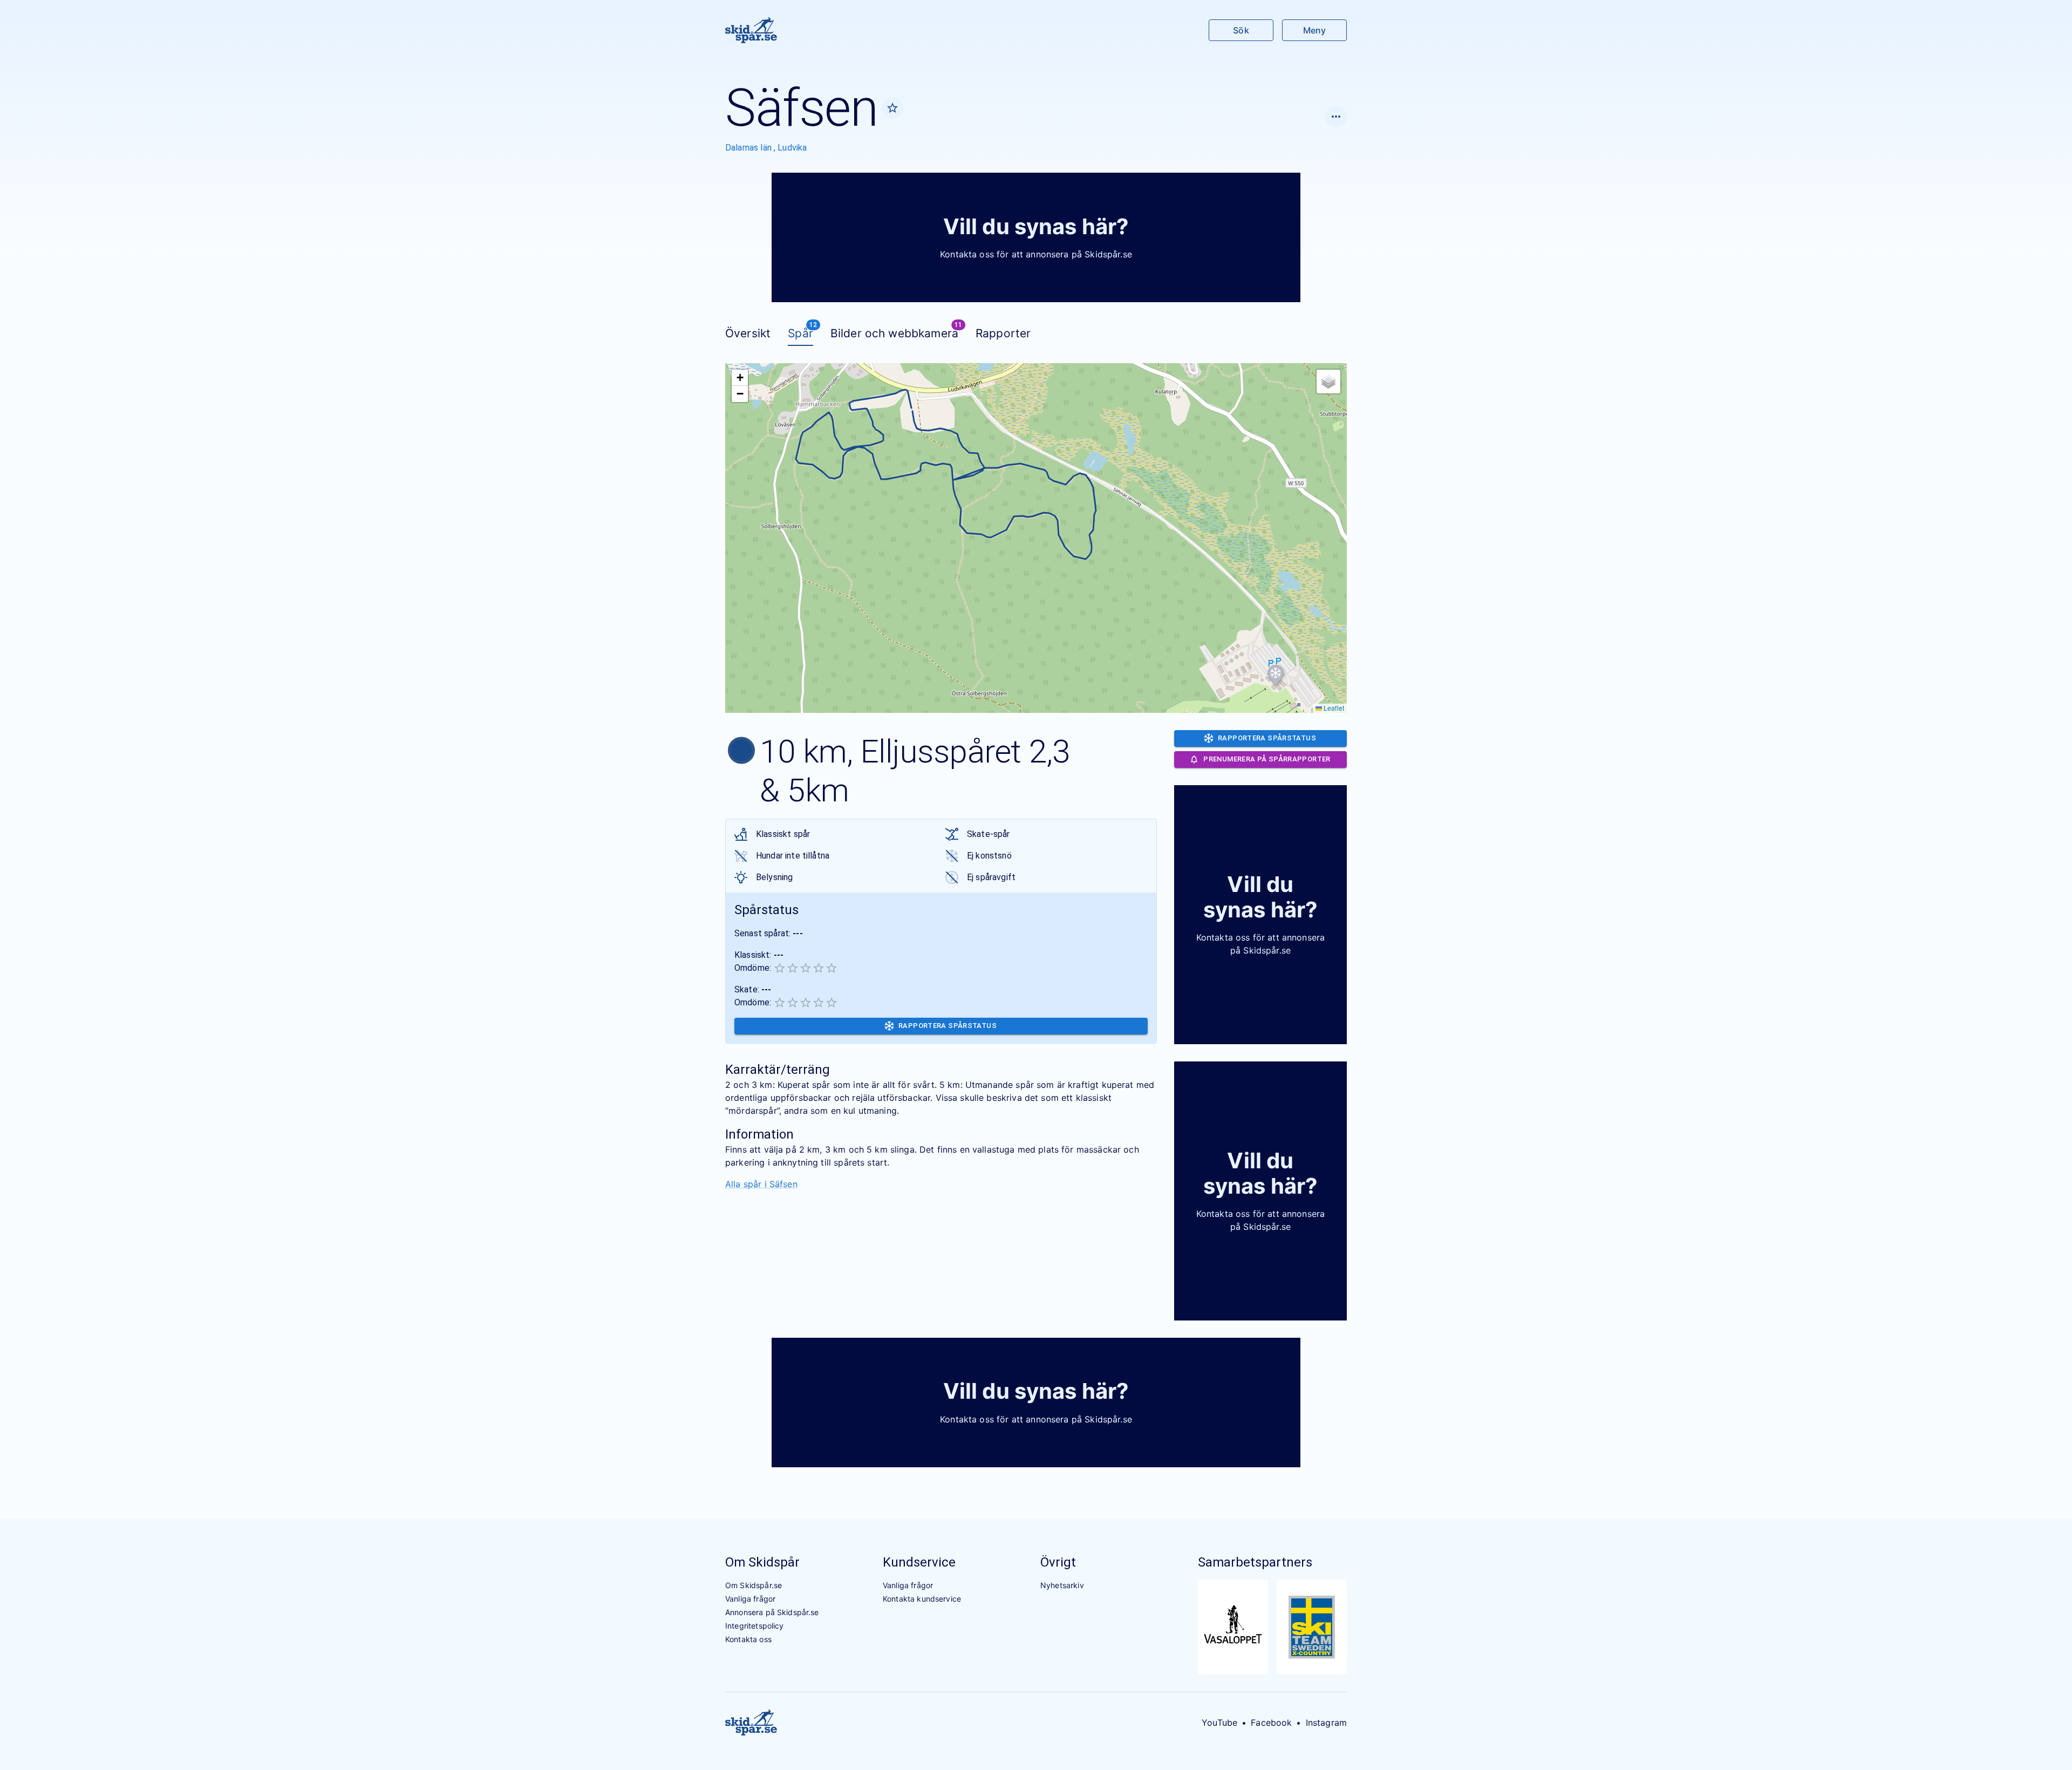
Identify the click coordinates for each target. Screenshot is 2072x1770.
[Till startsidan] (751, 30)
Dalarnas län (749, 148)
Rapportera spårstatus (948, 1026)
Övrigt (1058, 1562)
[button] (1276, 676)
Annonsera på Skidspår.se (772, 1612)
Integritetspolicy (755, 1626)
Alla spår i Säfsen (761, 1184)
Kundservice (919, 1562)
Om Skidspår (762, 1562)
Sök (1241, 30)
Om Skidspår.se (754, 1585)
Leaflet (1333, 708)
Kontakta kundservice (922, 1599)
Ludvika (792, 148)
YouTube (1219, 1723)
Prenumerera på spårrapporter (1267, 759)
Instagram (1326, 1723)
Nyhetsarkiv (1062, 1585)
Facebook (1271, 1723)
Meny (1314, 30)
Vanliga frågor (750, 1599)
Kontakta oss (748, 1639)
